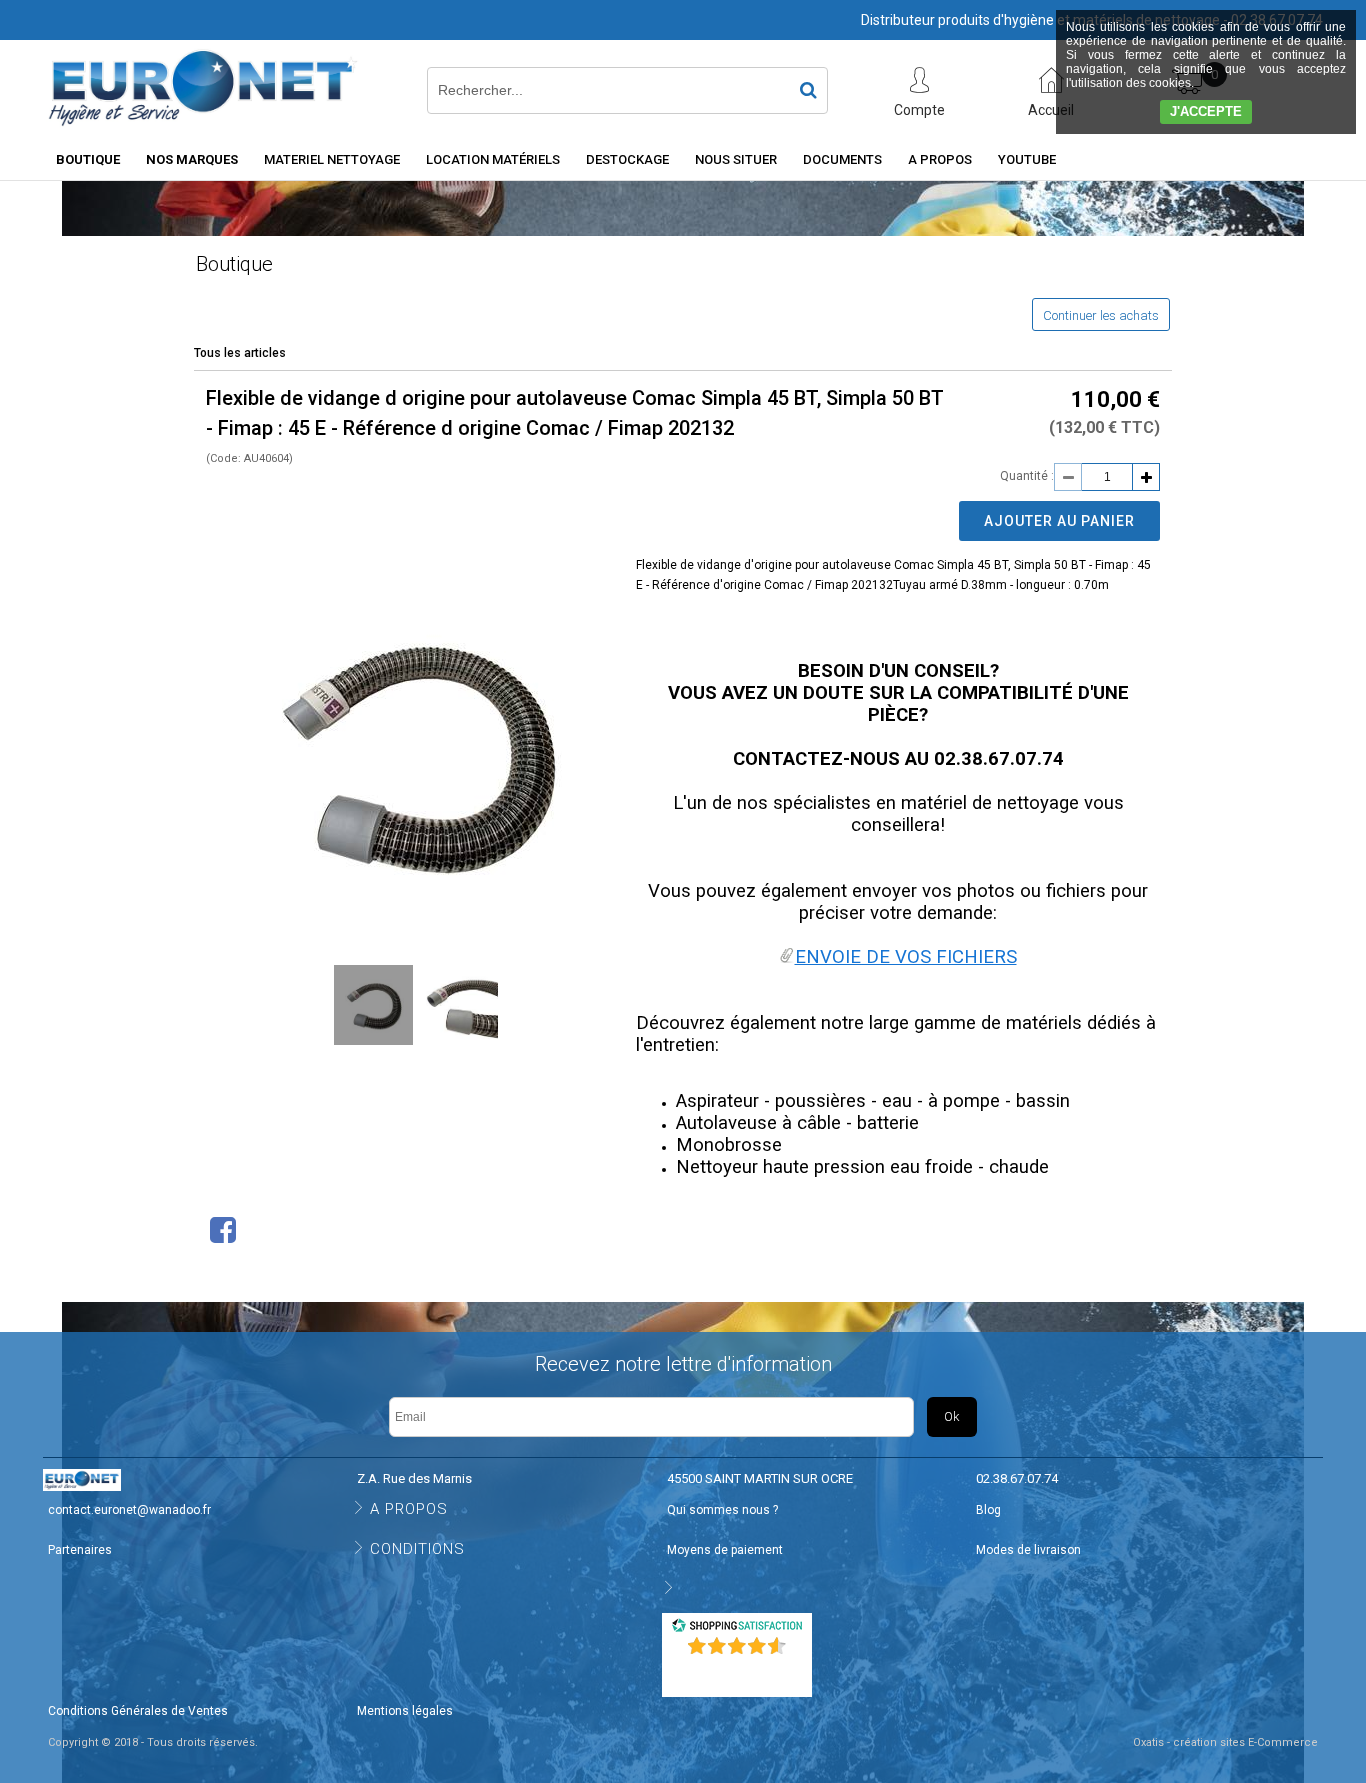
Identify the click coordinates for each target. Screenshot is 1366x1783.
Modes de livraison (1028, 1550)
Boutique (88, 159)
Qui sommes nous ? (722, 1510)
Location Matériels (493, 159)
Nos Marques (192, 159)
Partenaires (80, 1550)
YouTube (1027, 159)
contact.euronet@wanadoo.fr (129, 1510)
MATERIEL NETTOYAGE (332, 159)
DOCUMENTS (842, 159)
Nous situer (736, 159)
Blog (988, 1510)
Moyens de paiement (725, 1550)
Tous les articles (240, 353)
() (739, 1672)
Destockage (627, 159)
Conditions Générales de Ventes (138, 1711)
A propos (940, 159)
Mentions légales (405, 1711)
